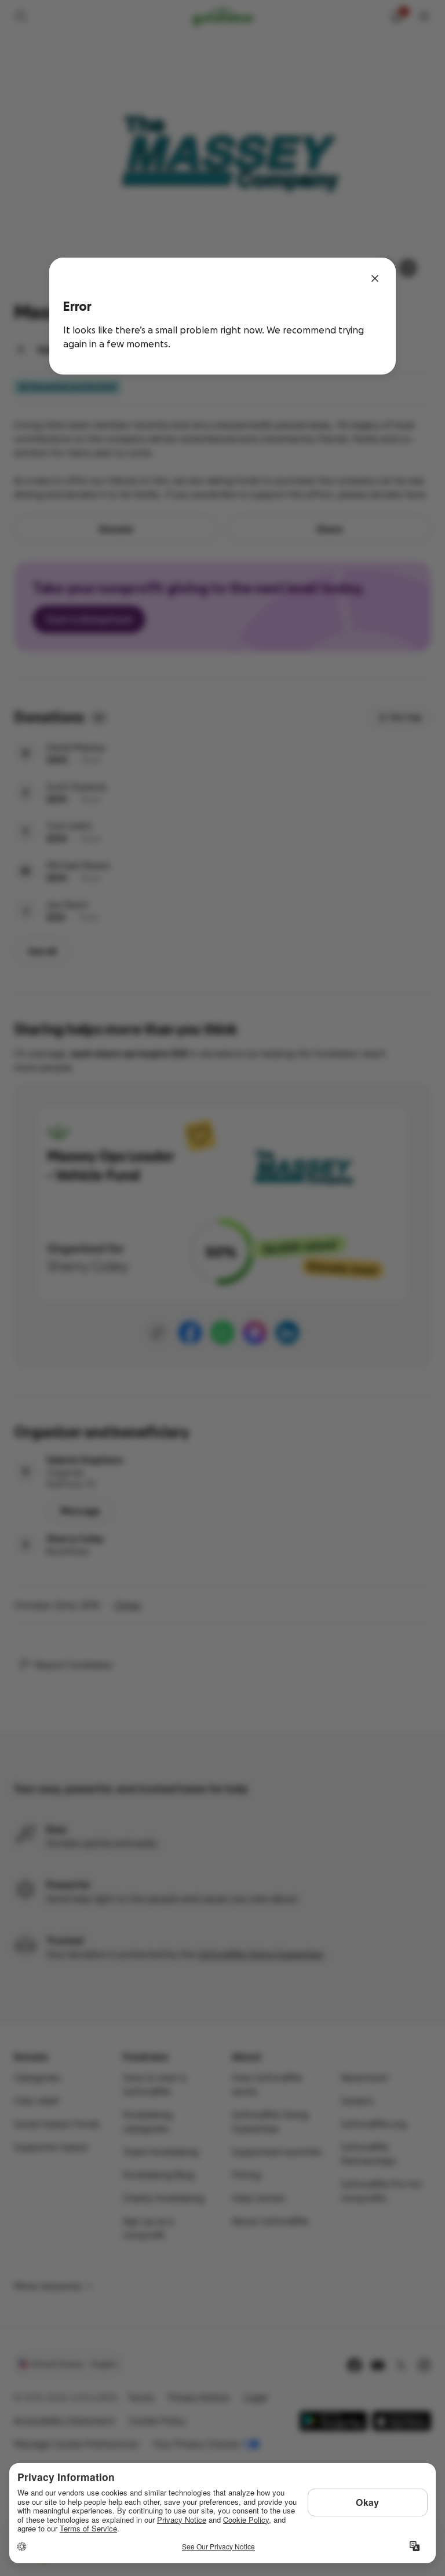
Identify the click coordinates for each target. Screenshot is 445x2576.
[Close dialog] (375, 278)
